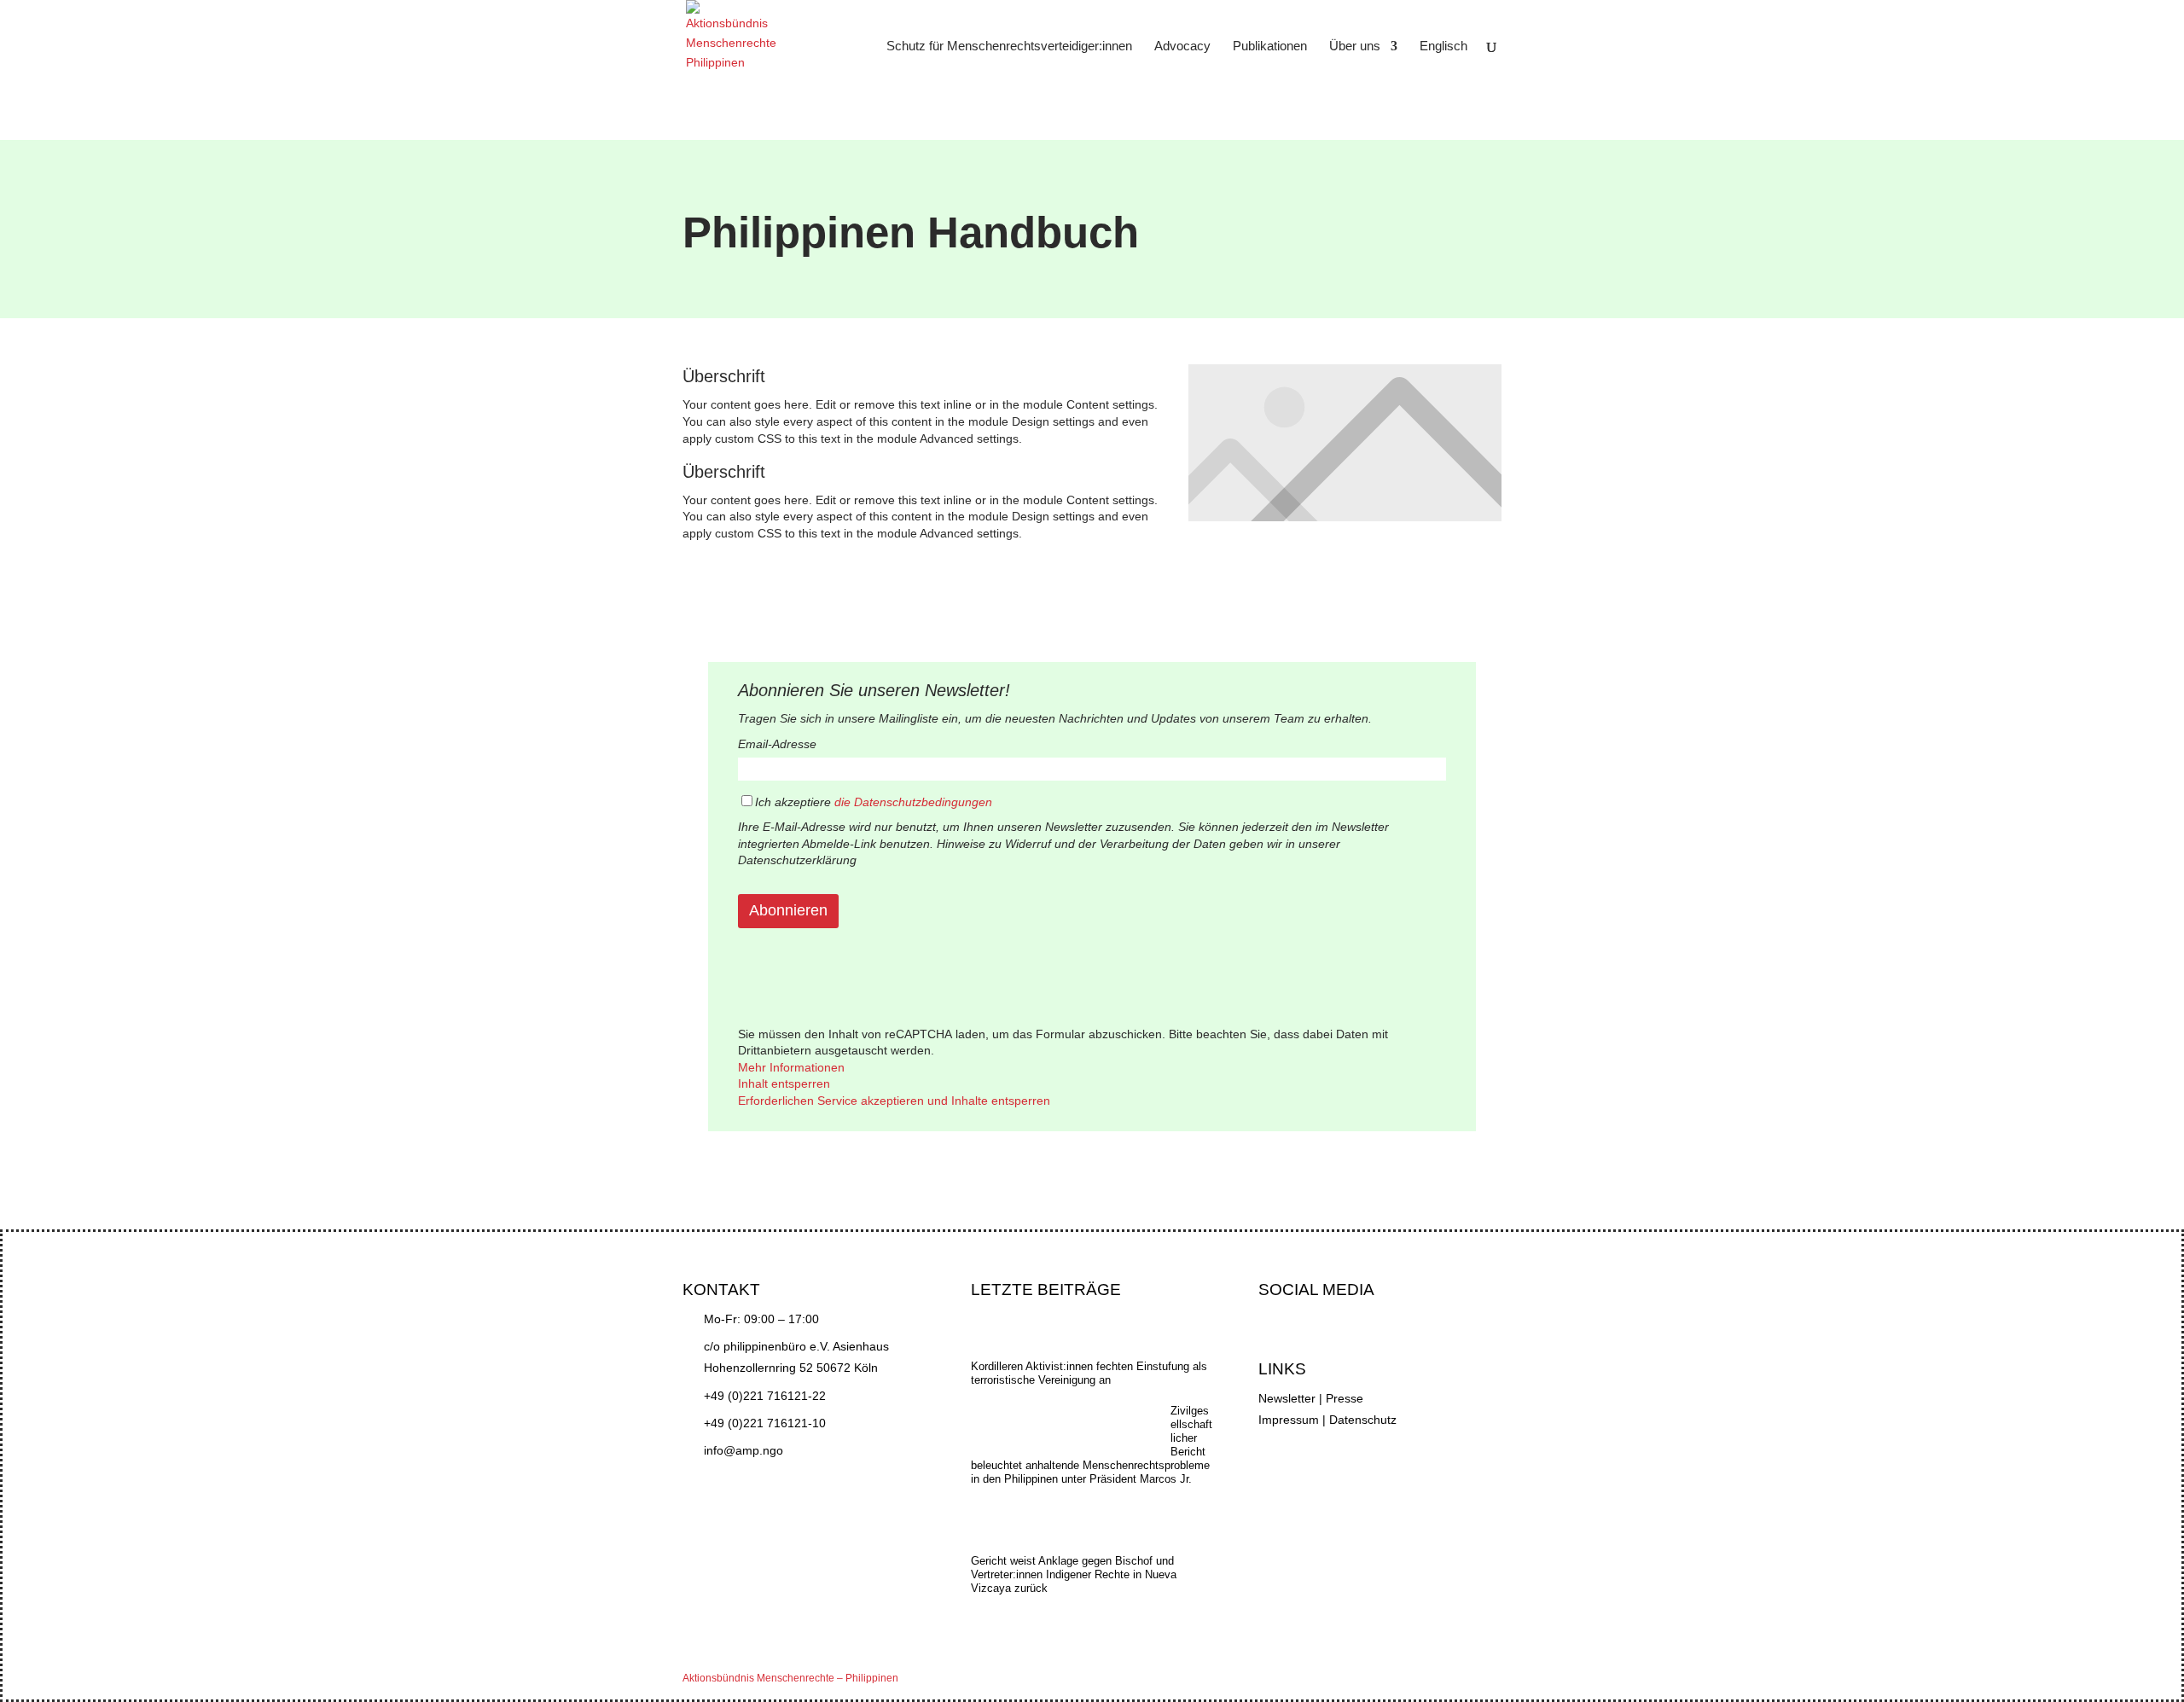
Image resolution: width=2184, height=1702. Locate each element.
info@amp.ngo (743, 1450)
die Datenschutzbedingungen (913, 802)
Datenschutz (1363, 1420)
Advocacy (1182, 46)
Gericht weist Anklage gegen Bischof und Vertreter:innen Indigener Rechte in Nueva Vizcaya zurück (1074, 1574)
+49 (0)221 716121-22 (765, 1396)
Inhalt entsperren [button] (784, 1083)
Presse (1345, 1398)
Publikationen (1270, 46)
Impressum (1289, 1420)
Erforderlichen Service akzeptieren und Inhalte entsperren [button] (894, 1101)
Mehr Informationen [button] (791, 1067)
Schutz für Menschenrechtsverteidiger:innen (1009, 46)
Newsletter (1287, 1398)
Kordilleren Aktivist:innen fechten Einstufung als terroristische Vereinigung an (1089, 1373)
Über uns (1355, 46)
